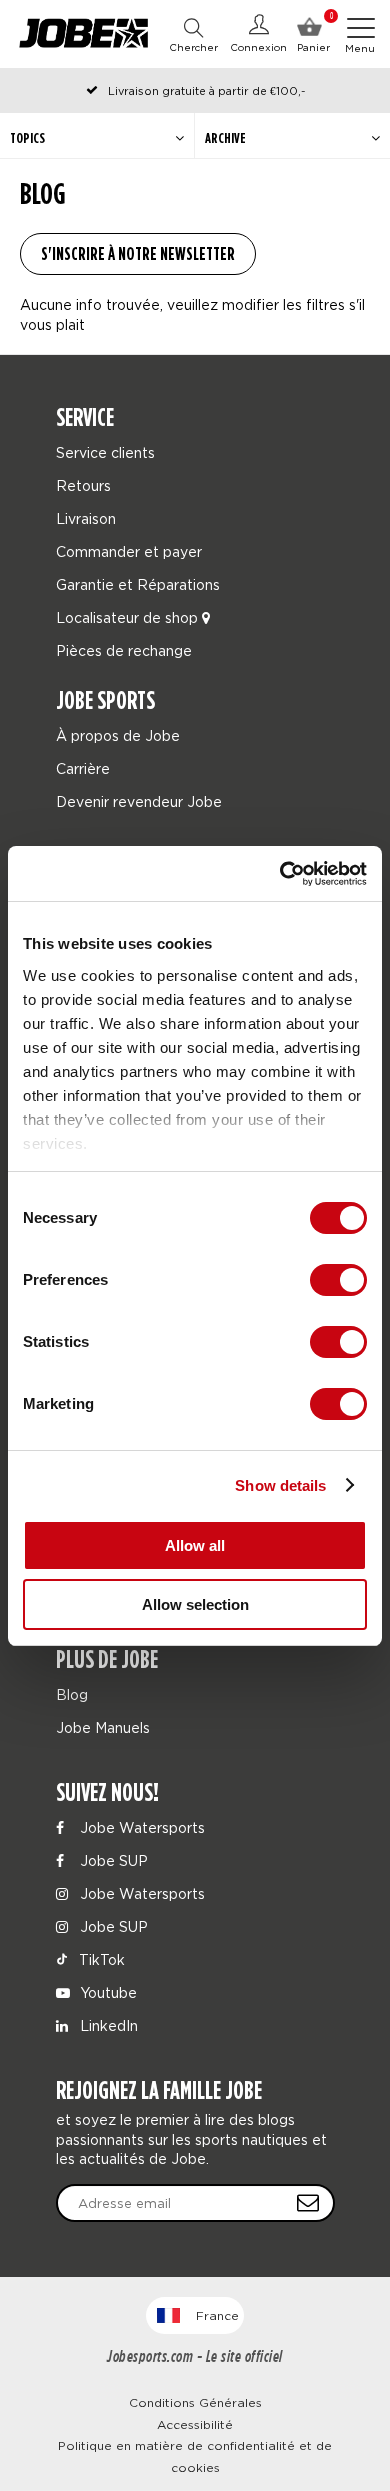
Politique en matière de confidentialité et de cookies (195, 2456)
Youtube (106, 1992)
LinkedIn (107, 2025)
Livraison (86, 518)
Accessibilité (195, 2424)
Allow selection (195, 1604)
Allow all (195, 1545)
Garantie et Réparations (138, 584)
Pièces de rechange (124, 650)
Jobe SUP (112, 1860)
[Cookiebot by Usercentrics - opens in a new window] (280, 874)
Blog (72, 1694)
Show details (280, 1485)
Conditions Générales (195, 2402)
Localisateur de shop (129, 617)
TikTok (100, 1959)
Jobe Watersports (140, 1827)
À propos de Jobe (118, 735)
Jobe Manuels (103, 1727)
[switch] (338, 1280)
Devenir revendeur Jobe (139, 801)
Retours (83, 485)
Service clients (105, 452)
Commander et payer (129, 551)
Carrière (83, 768)
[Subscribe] (308, 2203)
